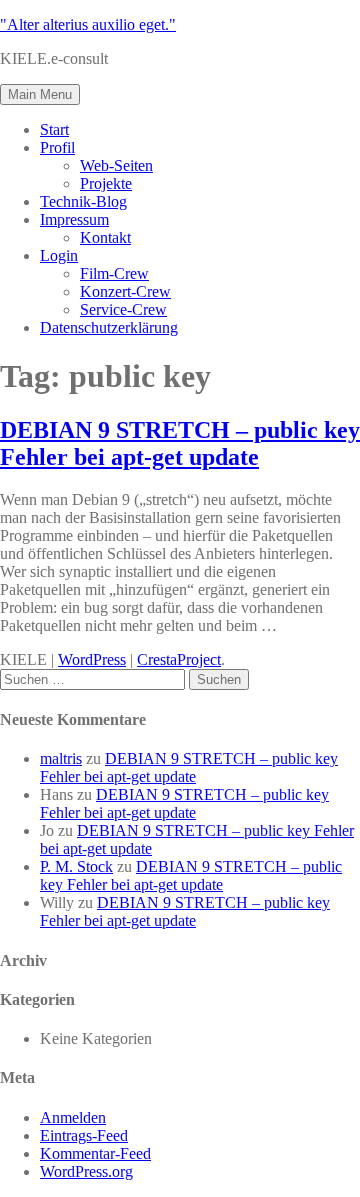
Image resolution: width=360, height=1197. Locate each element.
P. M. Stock (76, 866)
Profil (57, 147)
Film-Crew (114, 273)
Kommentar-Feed (95, 1153)
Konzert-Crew (125, 291)
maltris (61, 758)
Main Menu (40, 94)
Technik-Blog (83, 201)
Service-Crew (123, 309)
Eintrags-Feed (84, 1135)
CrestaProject (179, 659)
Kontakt (105, 237)
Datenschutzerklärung (109, 327)
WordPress (92, 659)
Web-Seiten (116, 165)
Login (59, 255)
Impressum (74, 219)
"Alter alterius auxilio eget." (88, 24)
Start (54, 129)
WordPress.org (86, 1171)
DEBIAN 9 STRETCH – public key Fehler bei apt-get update (180, 443)
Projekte (106, 183)
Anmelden (73, 1117)
